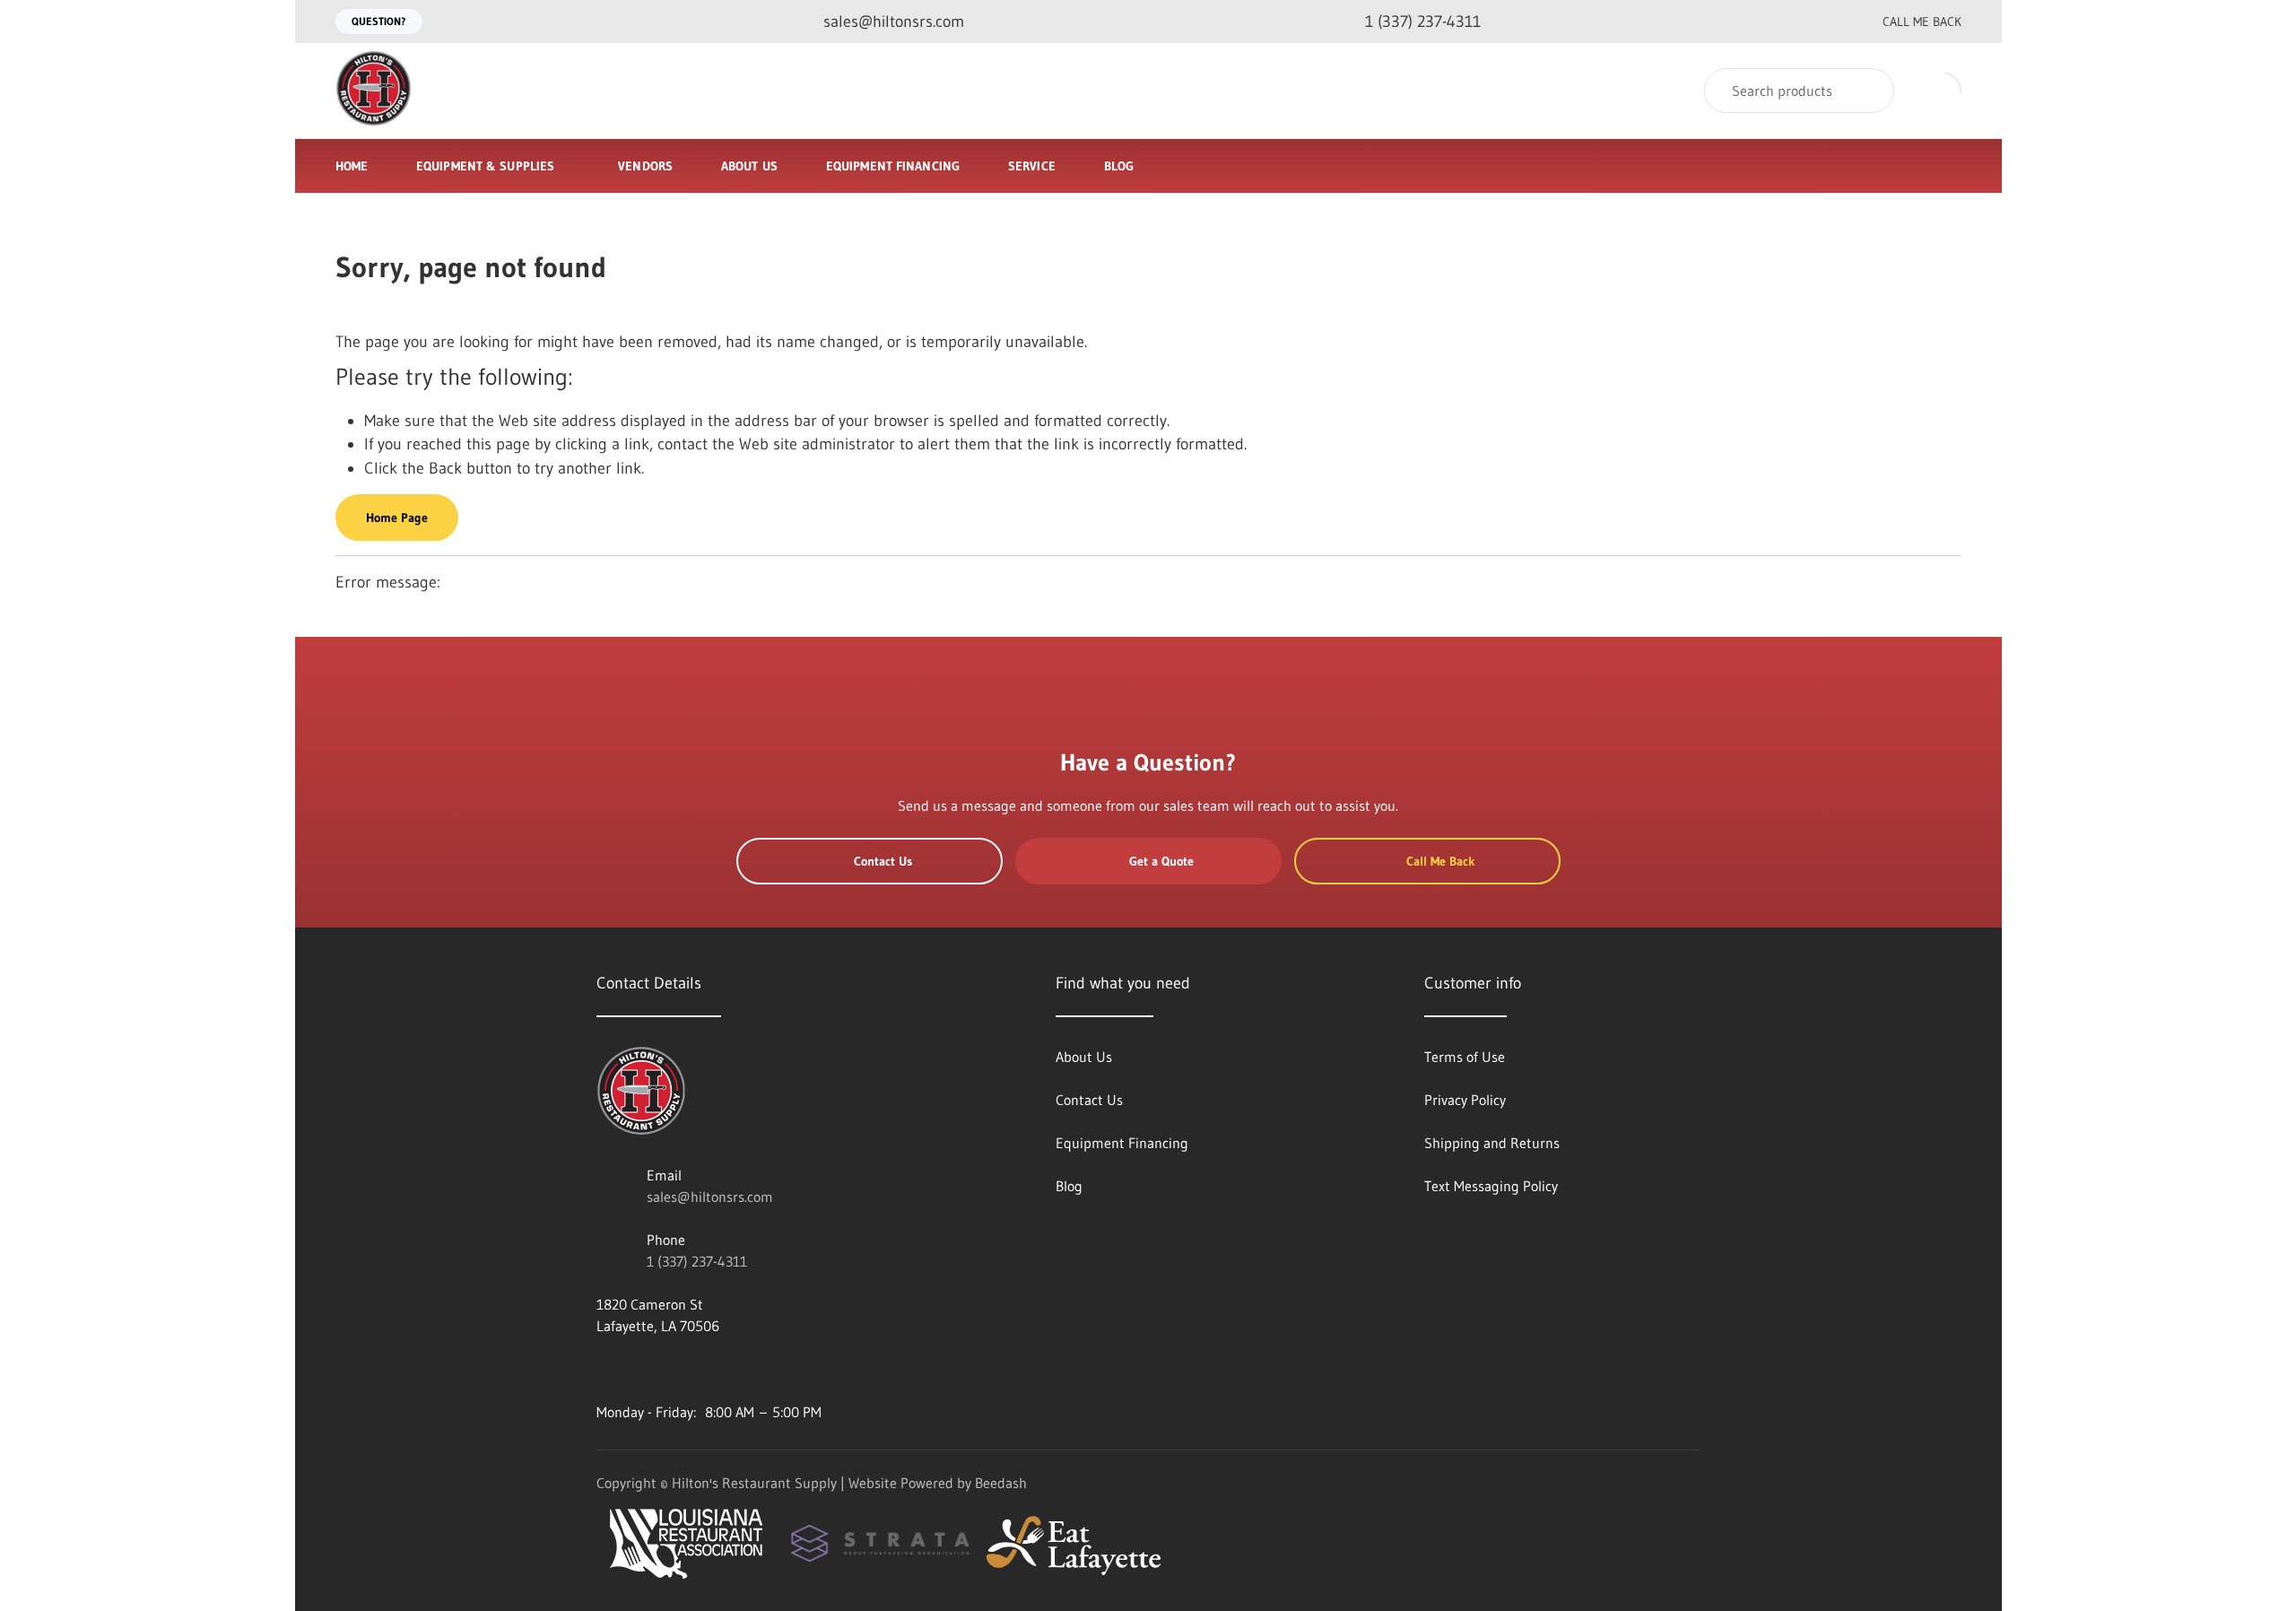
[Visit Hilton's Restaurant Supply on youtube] (604, 1369)
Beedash (1001, 1483)
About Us (749, 166)
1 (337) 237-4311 (697, 1261)
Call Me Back (1922, 22)
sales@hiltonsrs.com (710, 1197)
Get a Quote (1161, 861)
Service (1032, 166)
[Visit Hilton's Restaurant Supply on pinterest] (717, 1369)
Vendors (645, 166)
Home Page (397, 518)
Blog (1119, 166)
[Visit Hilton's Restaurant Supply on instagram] (755, 1369)
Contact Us (883, 861)
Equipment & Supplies (485, 166)
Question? (379, 21)
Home (352, 166)
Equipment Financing (893, 166)
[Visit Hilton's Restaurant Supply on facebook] (642, 1369)
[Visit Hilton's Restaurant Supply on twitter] (680, 1369)
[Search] (1869, 91)
